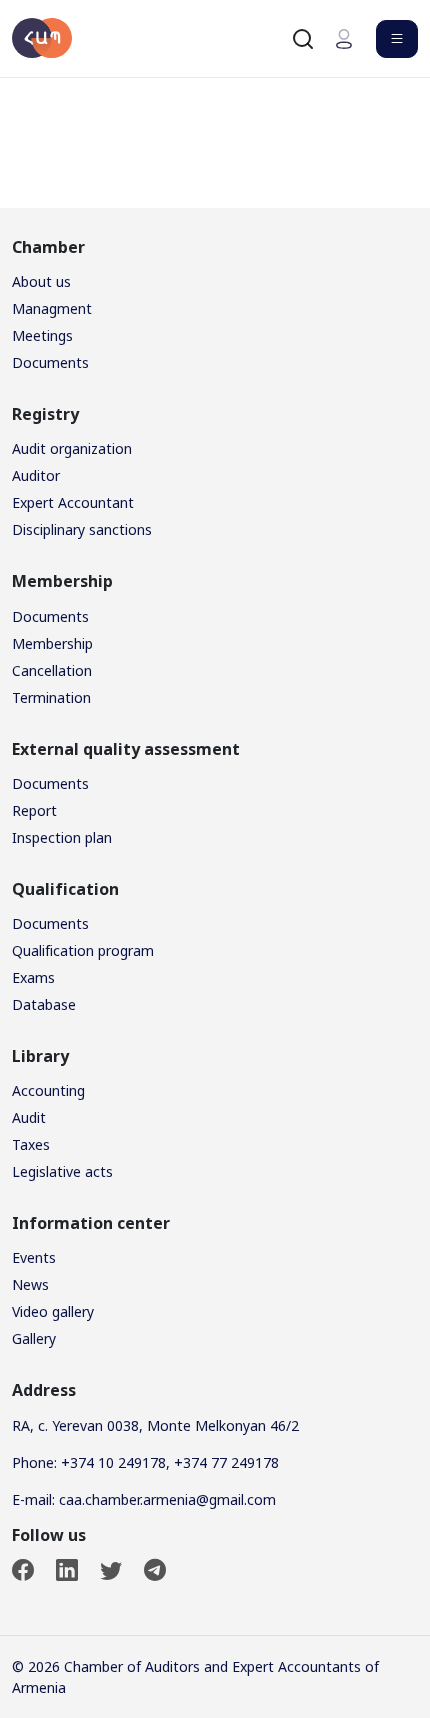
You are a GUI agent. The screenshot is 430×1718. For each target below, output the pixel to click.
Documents (50, 362)
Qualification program (83, 950)
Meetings (42, 335)
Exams (33, 977)
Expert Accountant (73, 502)
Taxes (31, 1144)
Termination (51, 697)
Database (44, 1004)
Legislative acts (62, 1171)
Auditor (36, 475)
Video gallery (53, 1311)
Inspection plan (62, 837)
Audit (29, 1117)
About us (41, 281)
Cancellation (52, 670)
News (30, 1284)
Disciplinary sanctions (82, 529)
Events (34, 1257)
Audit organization (72, 448)
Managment (52, 308)
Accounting (48, 1090)
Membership (52, 643)
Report (34, 810)
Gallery (34, 1338)
